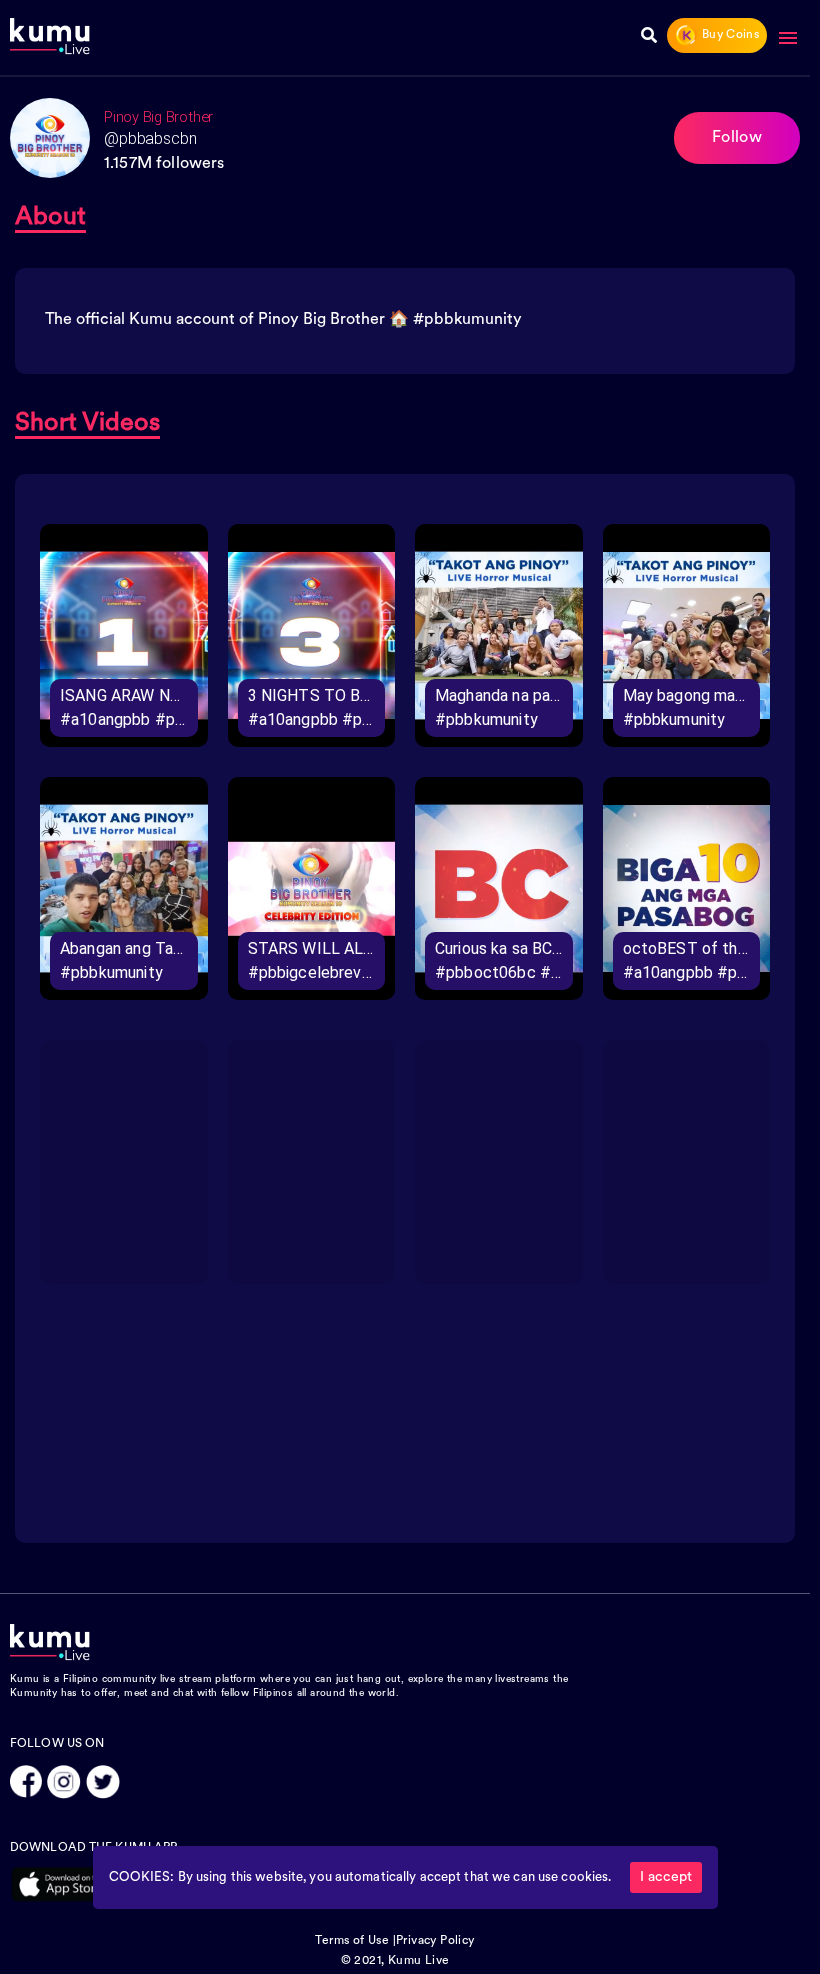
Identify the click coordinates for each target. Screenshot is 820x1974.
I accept (666, 1877)
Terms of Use (352, 1941)
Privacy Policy (435, 1941)
